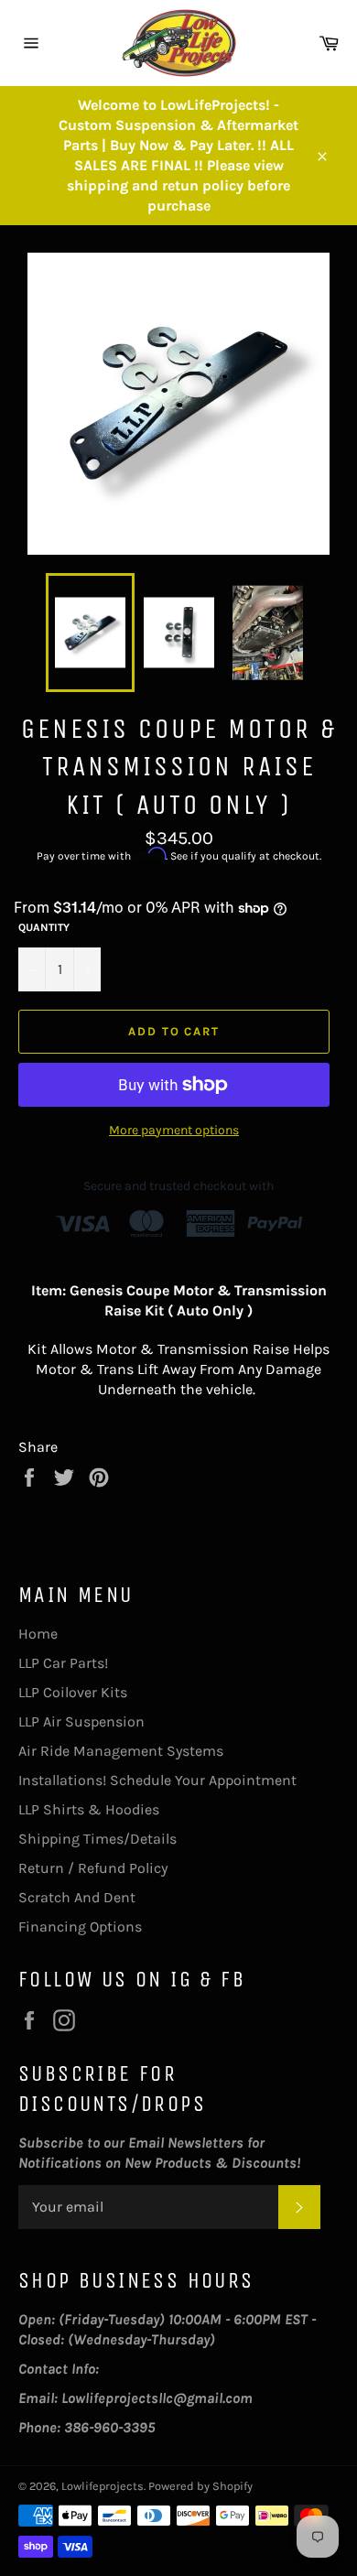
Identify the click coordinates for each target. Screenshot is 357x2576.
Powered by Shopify (200, 2486)
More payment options (174, 1130)
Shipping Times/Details (97, 1839)
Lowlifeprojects (103, 2486)
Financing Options (80, 1927)
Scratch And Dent (77, 1897)
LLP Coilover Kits (73, 1692)
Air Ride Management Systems (121, 1751)
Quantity (44, 927)
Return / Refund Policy (93, 1868)
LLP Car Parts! (63, 1663)
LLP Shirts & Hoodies (89, 1809)
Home (38, 1634)
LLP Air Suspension (81, 1721)
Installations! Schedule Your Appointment (157, 1780)
